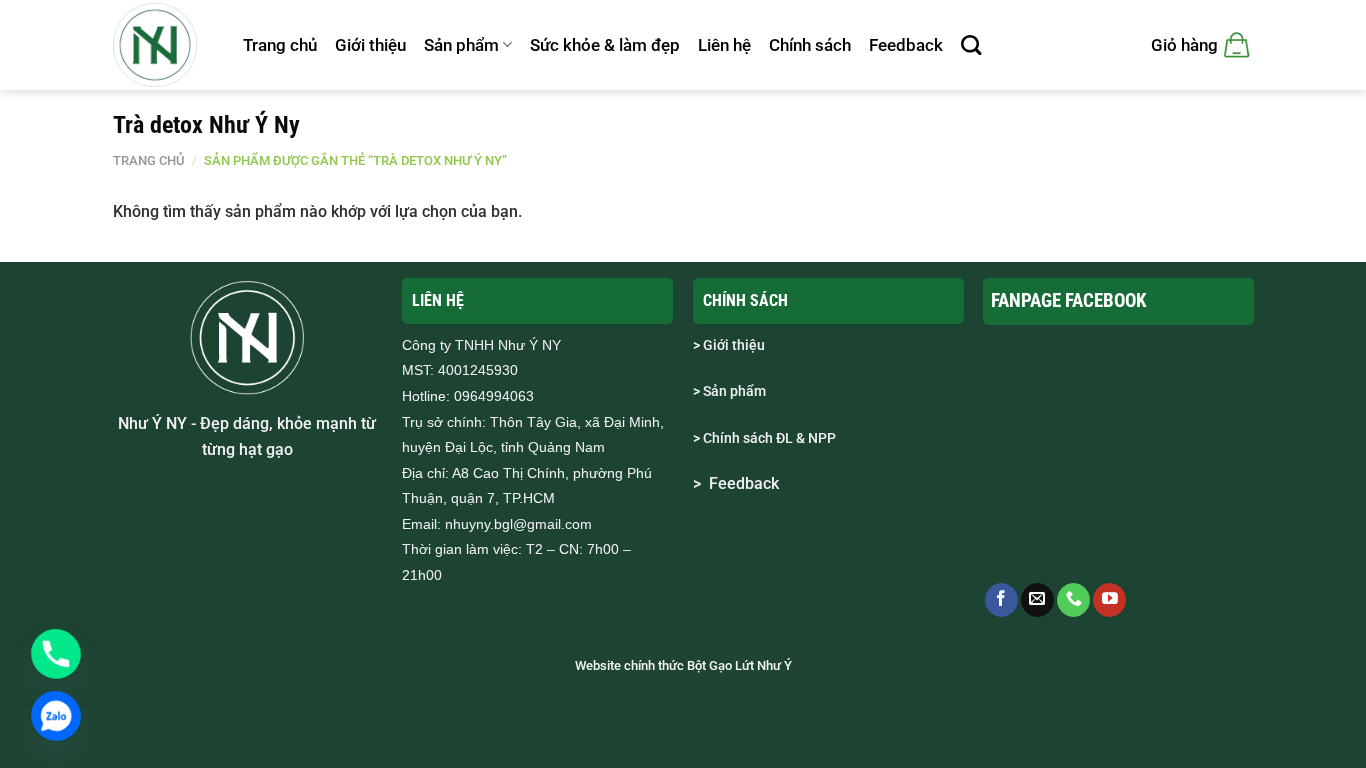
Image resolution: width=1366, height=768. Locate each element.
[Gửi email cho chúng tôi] (1037, 600)
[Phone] (56, 654)
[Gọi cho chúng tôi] (1073, 600)
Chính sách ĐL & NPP (769, 438)
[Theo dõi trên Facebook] (1001, 600)
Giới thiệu (370, 45)
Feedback (906, 45)
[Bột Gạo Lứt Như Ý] (163, 45)
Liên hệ (724, 45)
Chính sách (810, 45)
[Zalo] (56, 716)
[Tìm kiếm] (971, 45)
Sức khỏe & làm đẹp (605, 45)
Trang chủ (280, 45)
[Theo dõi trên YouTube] (1109, 600)
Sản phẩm (461, 45)
